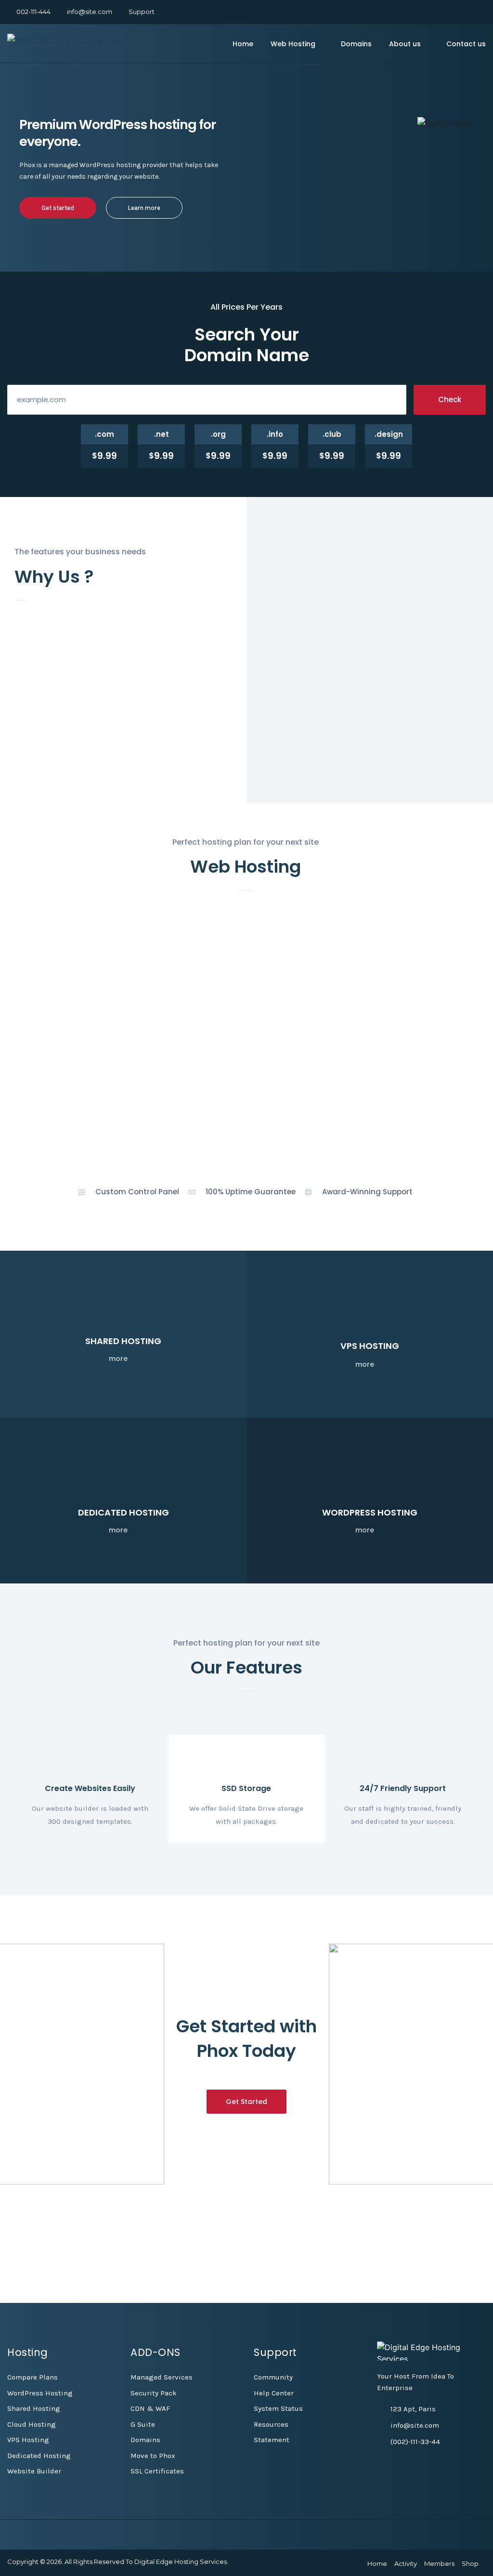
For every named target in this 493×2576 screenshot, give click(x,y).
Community (273, 2377)
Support (142, 12)
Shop (470, 2563)
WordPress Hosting (40, 2393)
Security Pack (154, 2393)
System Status (278, 2408)
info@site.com (90, 12)
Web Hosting (293, 44)
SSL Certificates (157, 2471)
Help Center (274, 2393)
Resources (271, 2424)
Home (243, 44)
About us (405, 44)
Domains (356, 44)
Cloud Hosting (32, 2424)
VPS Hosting (28, 2440)
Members (439, 2563)
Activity (406, 2563)
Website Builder (34, 2471)
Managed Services (162, 2377)
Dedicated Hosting (39, 2456)
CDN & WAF (150, 2408)
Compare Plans (32, 2377)
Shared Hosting (34, 2408)
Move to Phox (153, 2456)
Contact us (466, 44)
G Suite (143, 2424)
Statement (272, 2440)
